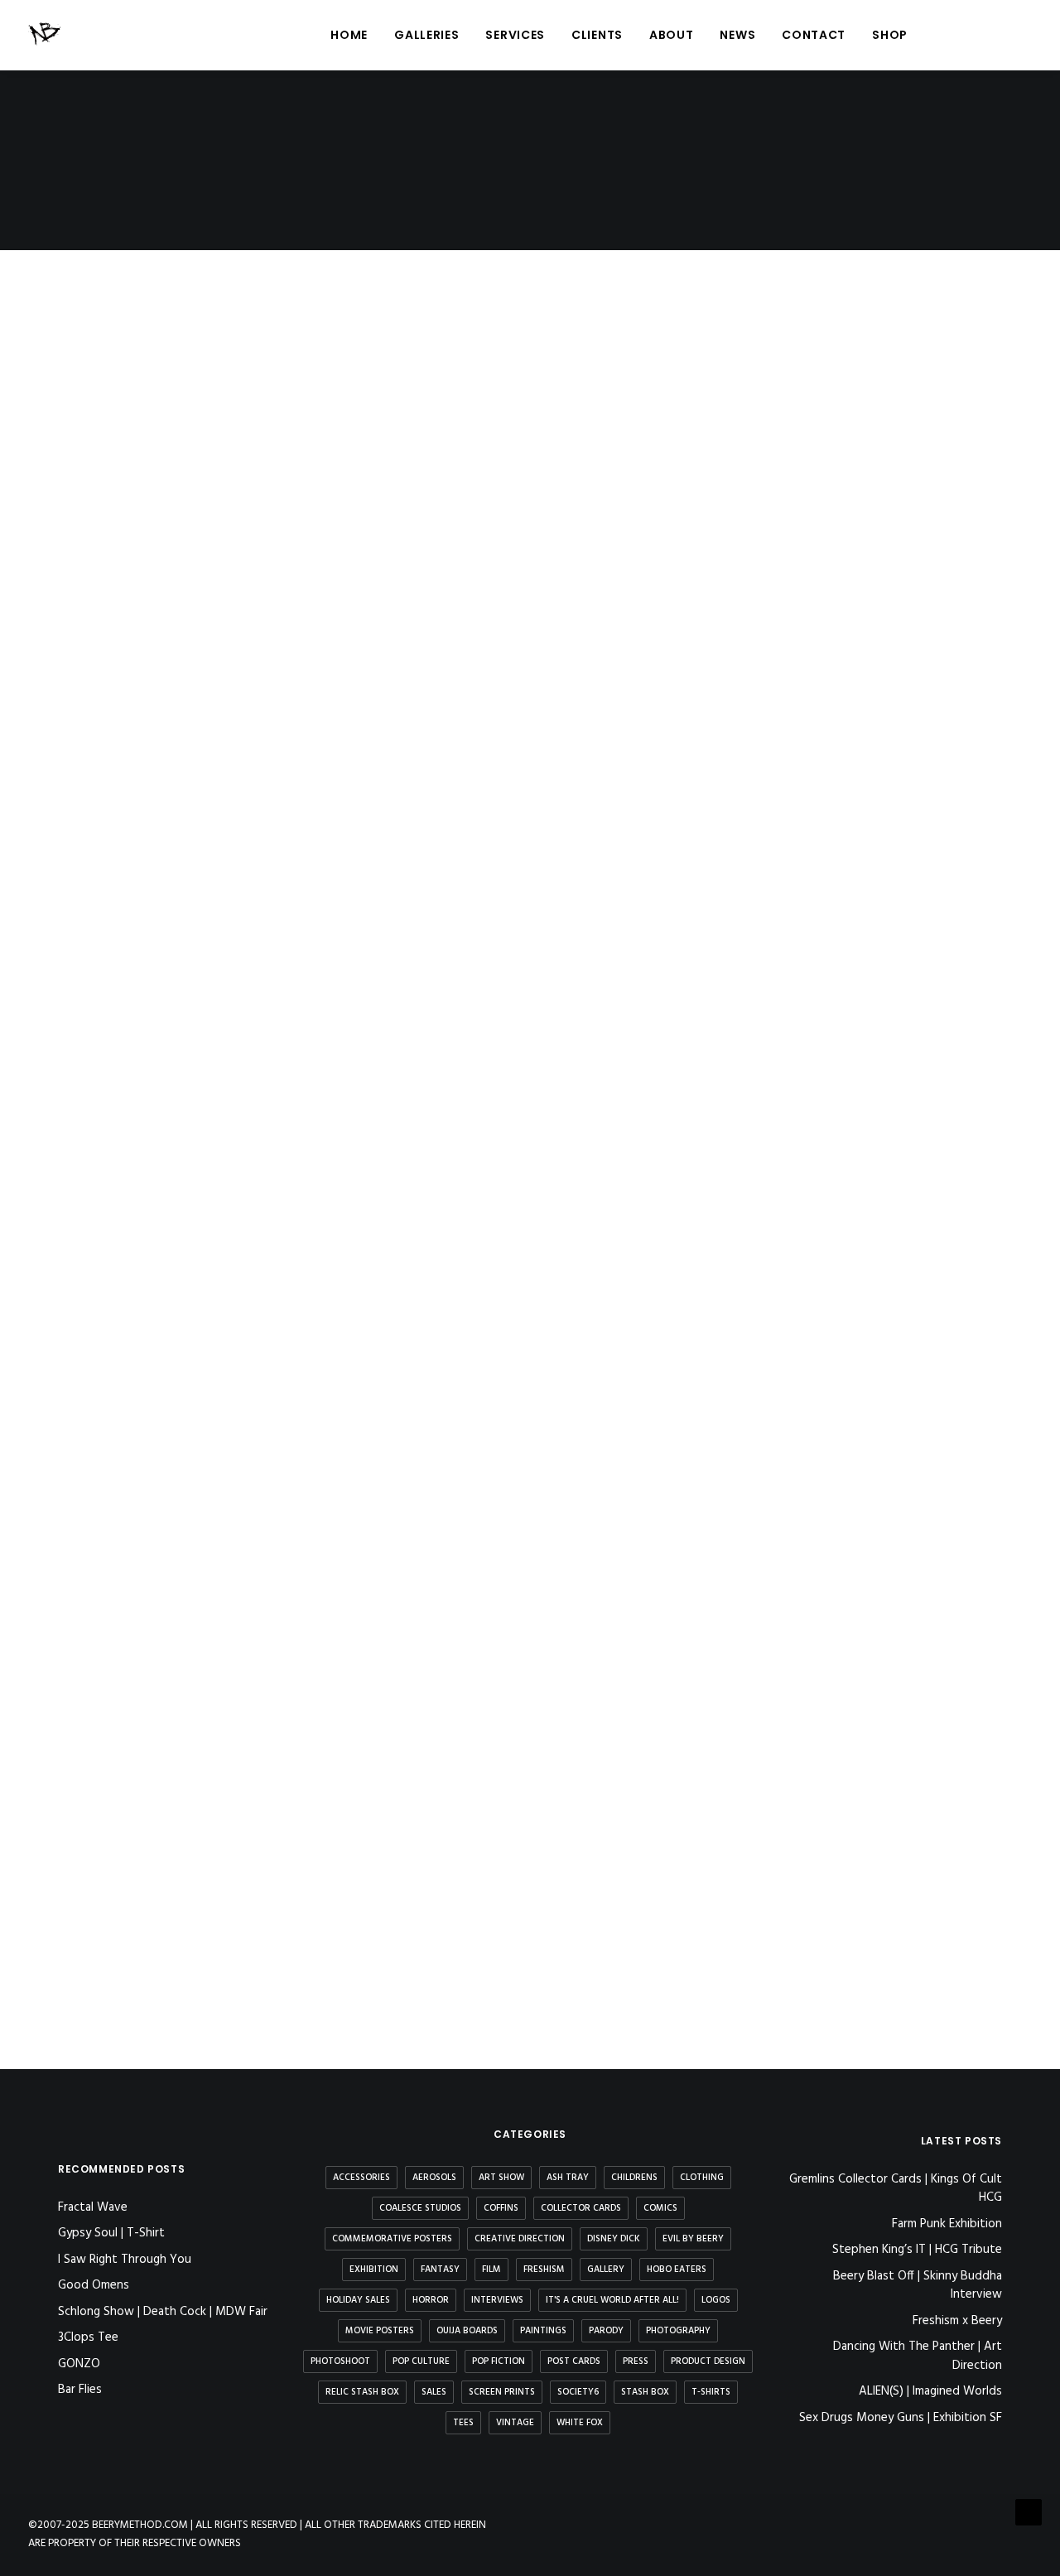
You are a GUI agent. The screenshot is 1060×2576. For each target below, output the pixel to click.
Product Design (708, 2361)
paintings (543, 2331)
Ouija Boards (467, 2331)
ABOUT (672, 35)
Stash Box (645, 2392)
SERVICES (515, 35)
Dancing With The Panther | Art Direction (918, 2356)
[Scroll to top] (1029, 2512)
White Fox (580, 2423)
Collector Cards (581, 2208)
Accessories (361, 2178)
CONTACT (814, 35)
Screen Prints (502, 2392)
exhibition (374, 2270)
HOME (349, 35)
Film (491, 2270)
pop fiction (499, 2361)
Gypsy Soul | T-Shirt (111, 2233)
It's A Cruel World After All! (612, 2300)
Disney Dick (614, 2239)
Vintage (515, 2423)
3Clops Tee (88, 2337)
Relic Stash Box (362, 2392)
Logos (716, 2300)
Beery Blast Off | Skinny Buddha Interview (918, 2286)
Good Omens (94, 2285)
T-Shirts (711, 2392)
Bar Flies (80, 2390)
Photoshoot (340, 2361)
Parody (606, 2331)
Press (636, 2361)
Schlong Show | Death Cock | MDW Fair (163, 2312)
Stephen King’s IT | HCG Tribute (917, 2250)
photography (678, 2331)
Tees (463, 2423)
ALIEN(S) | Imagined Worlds (930, 2392)
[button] (948, 35)
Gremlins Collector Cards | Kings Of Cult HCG (896, 2189)
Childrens (634, 2178)
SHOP (890, 35)
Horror (431, 2300)
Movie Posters (380, 2331)
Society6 (578, 2392)
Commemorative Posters (392, 2239)
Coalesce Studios (420, 2208)
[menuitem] (349, 35)
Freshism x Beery (957, 2321)
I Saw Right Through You (125, 2260)
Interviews (497, 2300)
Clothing (702, 2178)
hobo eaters (677, 2270)
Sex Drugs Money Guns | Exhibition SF (901, 2418)
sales (434, 2392)
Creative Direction (520, 2239)
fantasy (440, 2270)
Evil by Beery (693, 2239)
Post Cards (574, 2361)
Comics (660, 2208)
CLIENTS (597, 35)
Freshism (544, 2270)
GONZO (79, 2364)
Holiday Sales (358, 2300)
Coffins (501, 2208)
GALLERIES (426, 35)
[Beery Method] (46, 35)
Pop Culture (421, 2361)
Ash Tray (568, 2178)
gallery (606, 2270)
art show (501, 2178)
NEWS (737, 35)
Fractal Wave (93, 2207)
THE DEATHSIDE (164, 1908)
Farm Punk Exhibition (947, 2224)
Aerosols (434, 2178)
